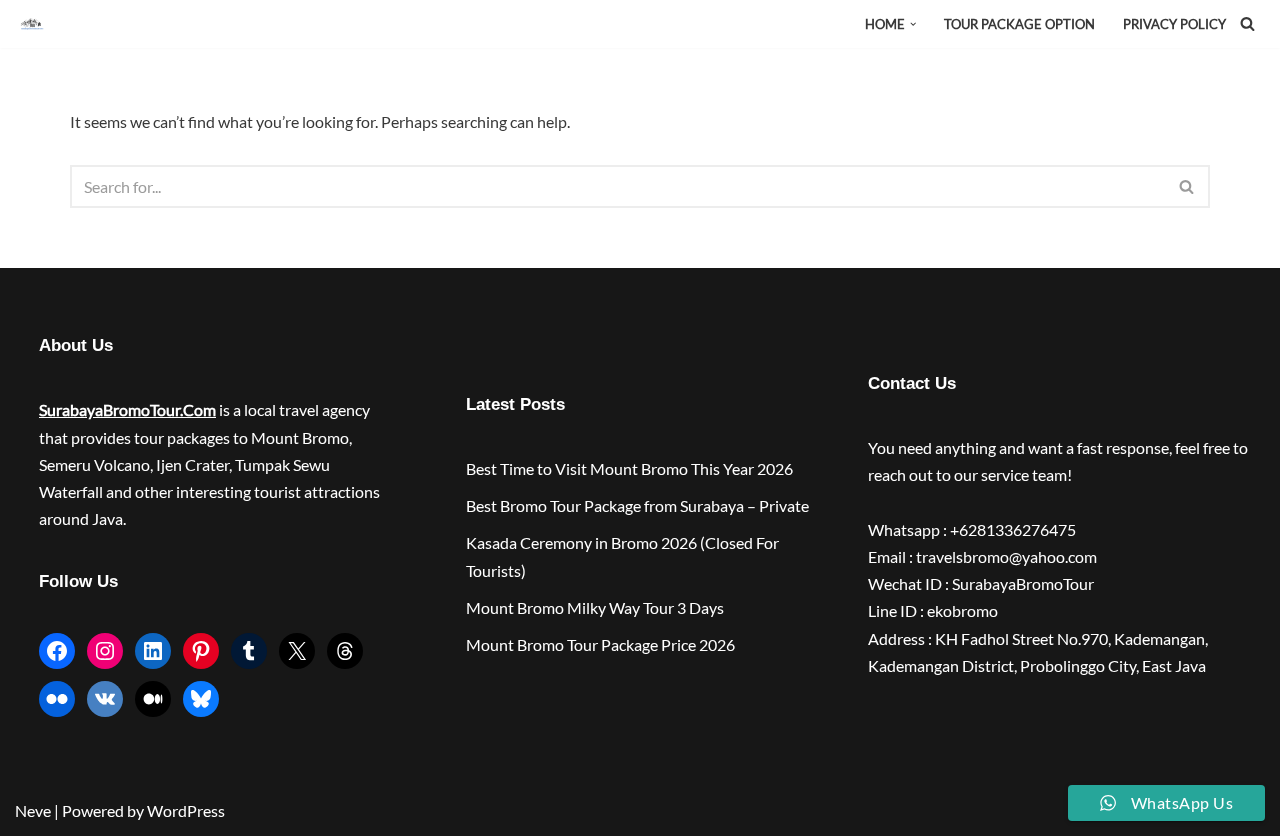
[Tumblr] (249, 651)
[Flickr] (57, 699)
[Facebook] (57, 651)
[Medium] (153, 699)
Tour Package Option (1019, 24)
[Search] (1247, 23)
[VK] (105, 699)
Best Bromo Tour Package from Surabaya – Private (637, 505)
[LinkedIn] (153, 651)
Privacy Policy (1174, 24)
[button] (913, 24)
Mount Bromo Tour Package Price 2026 (600, 644)
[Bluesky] (201, 699)
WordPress (186, 810)
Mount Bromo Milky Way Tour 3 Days (595, 607)
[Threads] (345, 651)
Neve (33, 810)
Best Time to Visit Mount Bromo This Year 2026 (629, 468)
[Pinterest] (201, 651)
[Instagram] (105, 651)
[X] (297, 651)
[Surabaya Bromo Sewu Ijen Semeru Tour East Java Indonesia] (36, 24)
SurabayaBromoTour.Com (127, 409)
